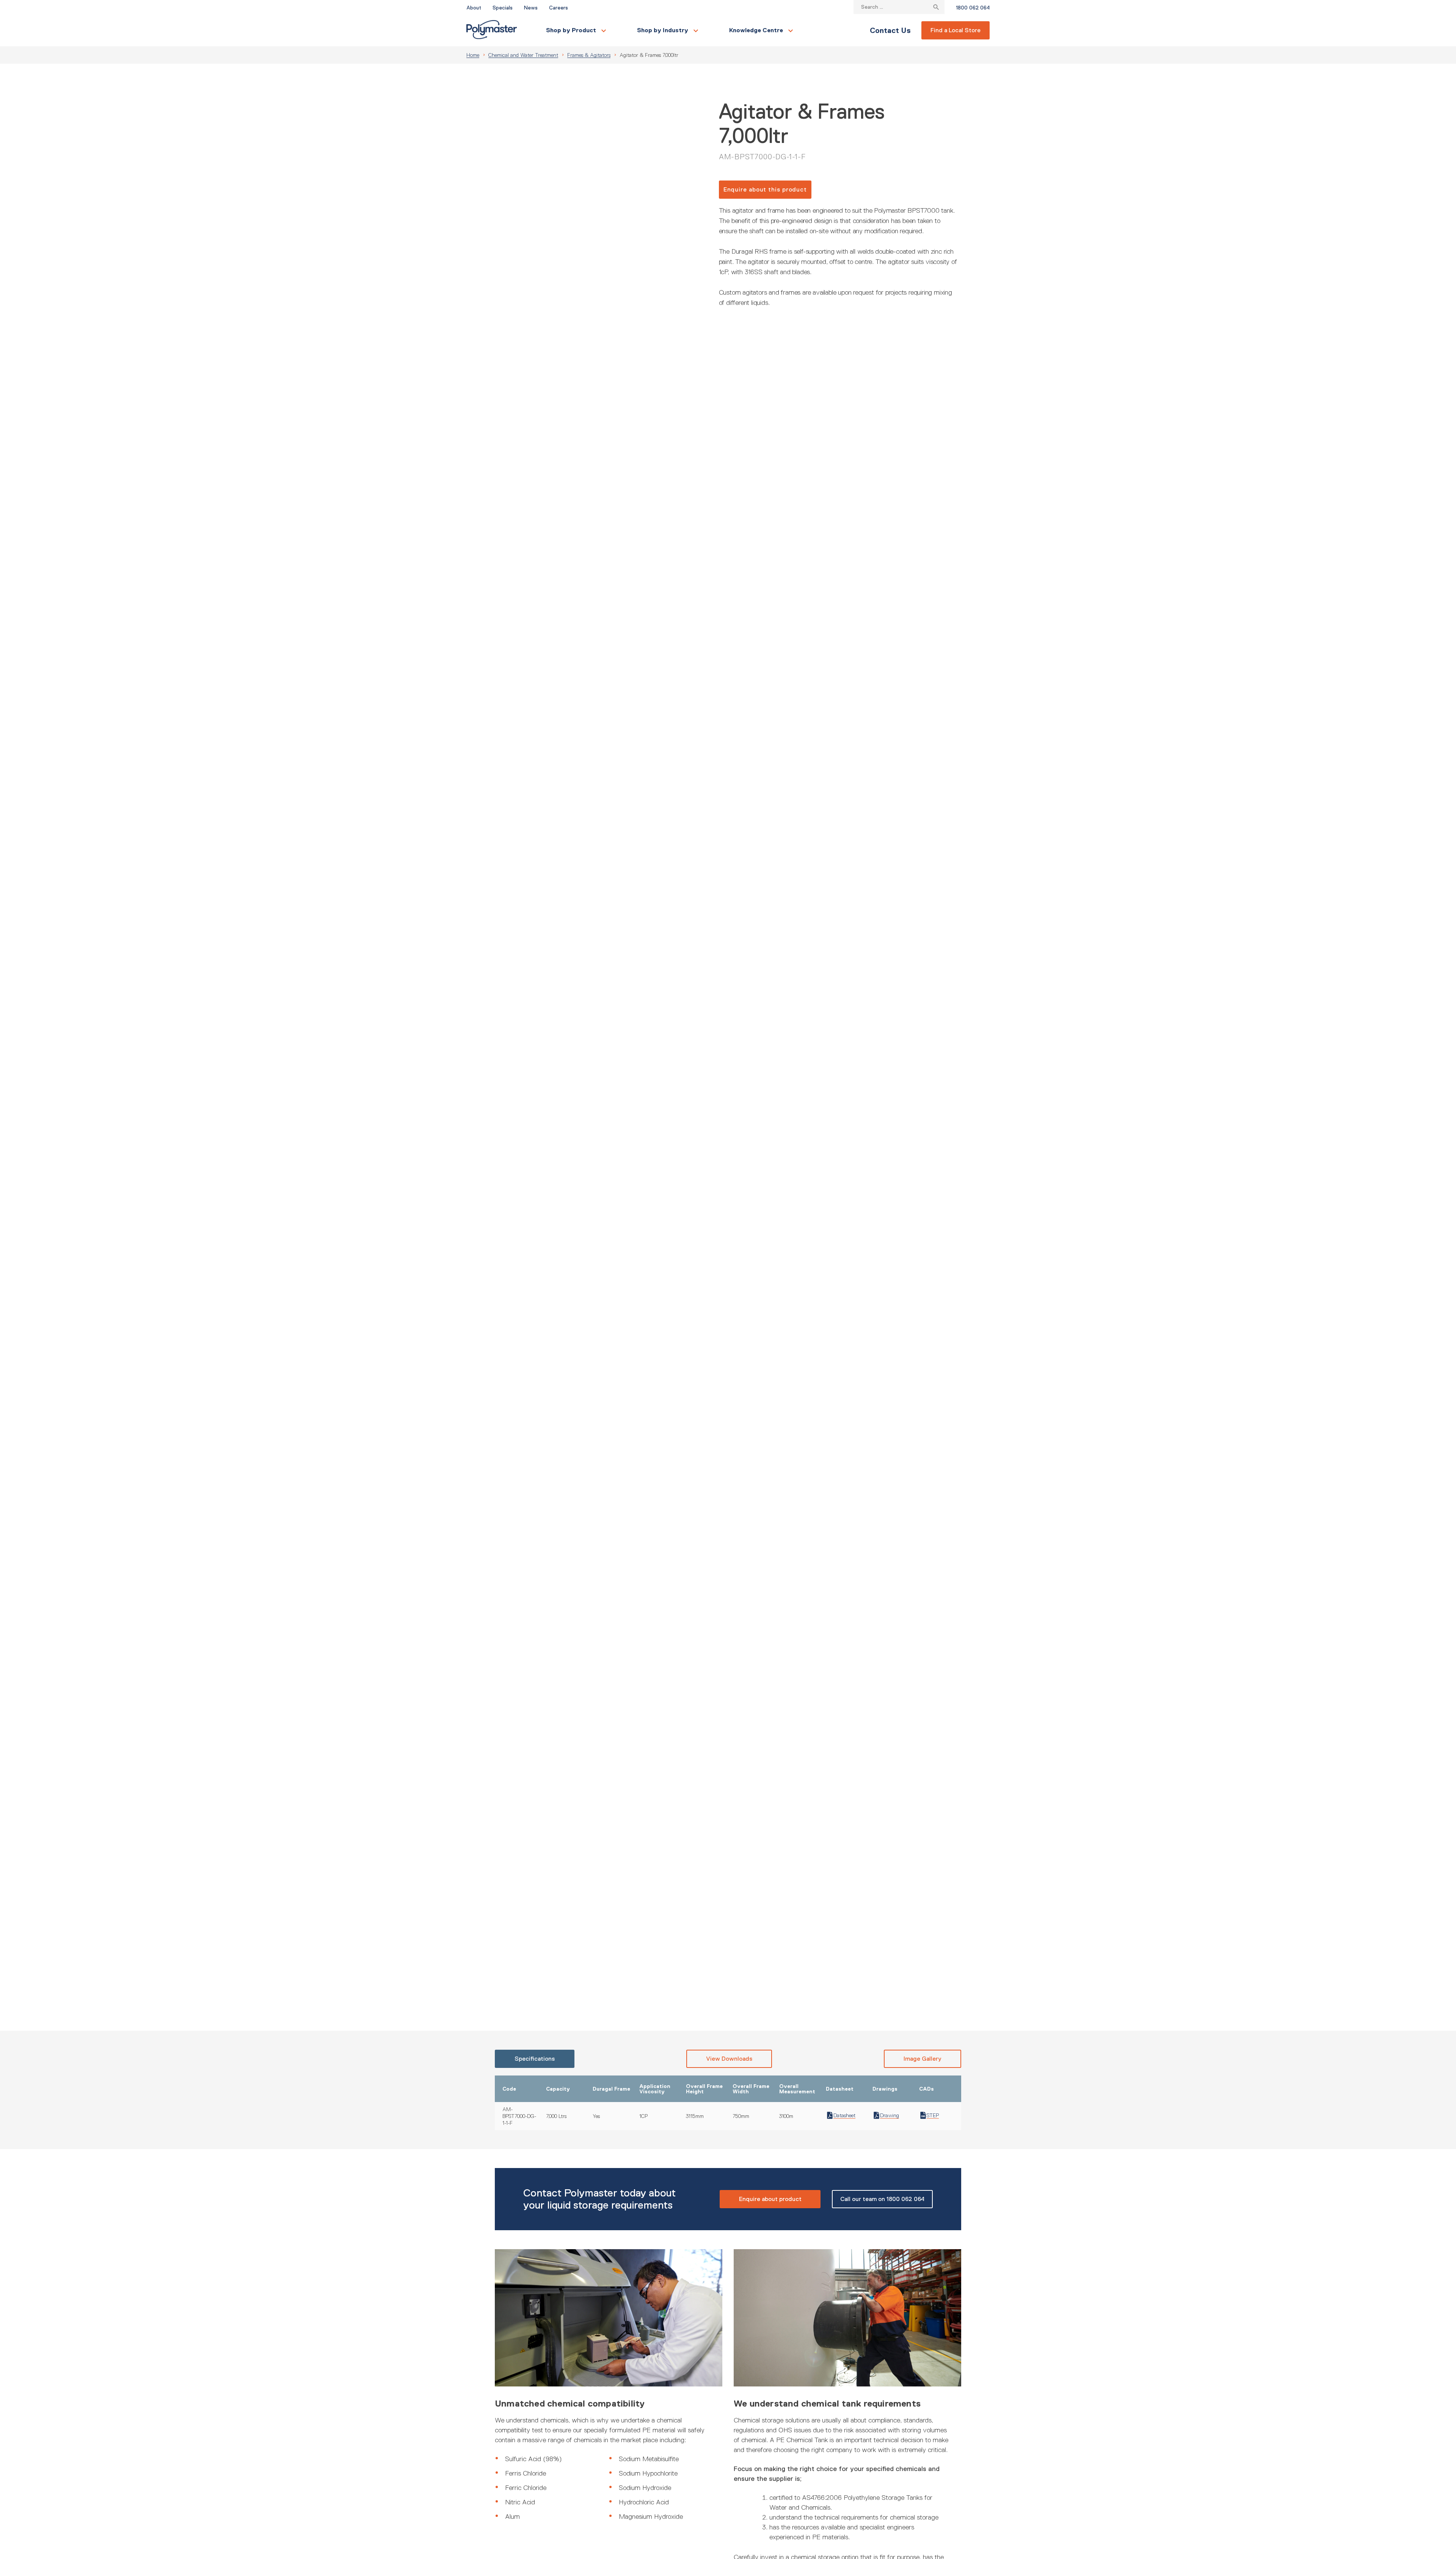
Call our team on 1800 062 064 (882, 2199)
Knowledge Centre (756, 30)
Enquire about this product (765, 189)
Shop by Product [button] (571, 30)
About (474, 8)
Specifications (535, 2059)
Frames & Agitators (589, 55)
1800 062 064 (973, 8)
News (531, 8)
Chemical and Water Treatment (523, 55)
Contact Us (890, 30)
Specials (503, 8)
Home (473, 55)
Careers (559, 8)
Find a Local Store (955, 30)
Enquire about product (770, 2199)
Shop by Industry (663, 30)
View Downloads (729, 2059)
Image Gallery (923, 2059)
